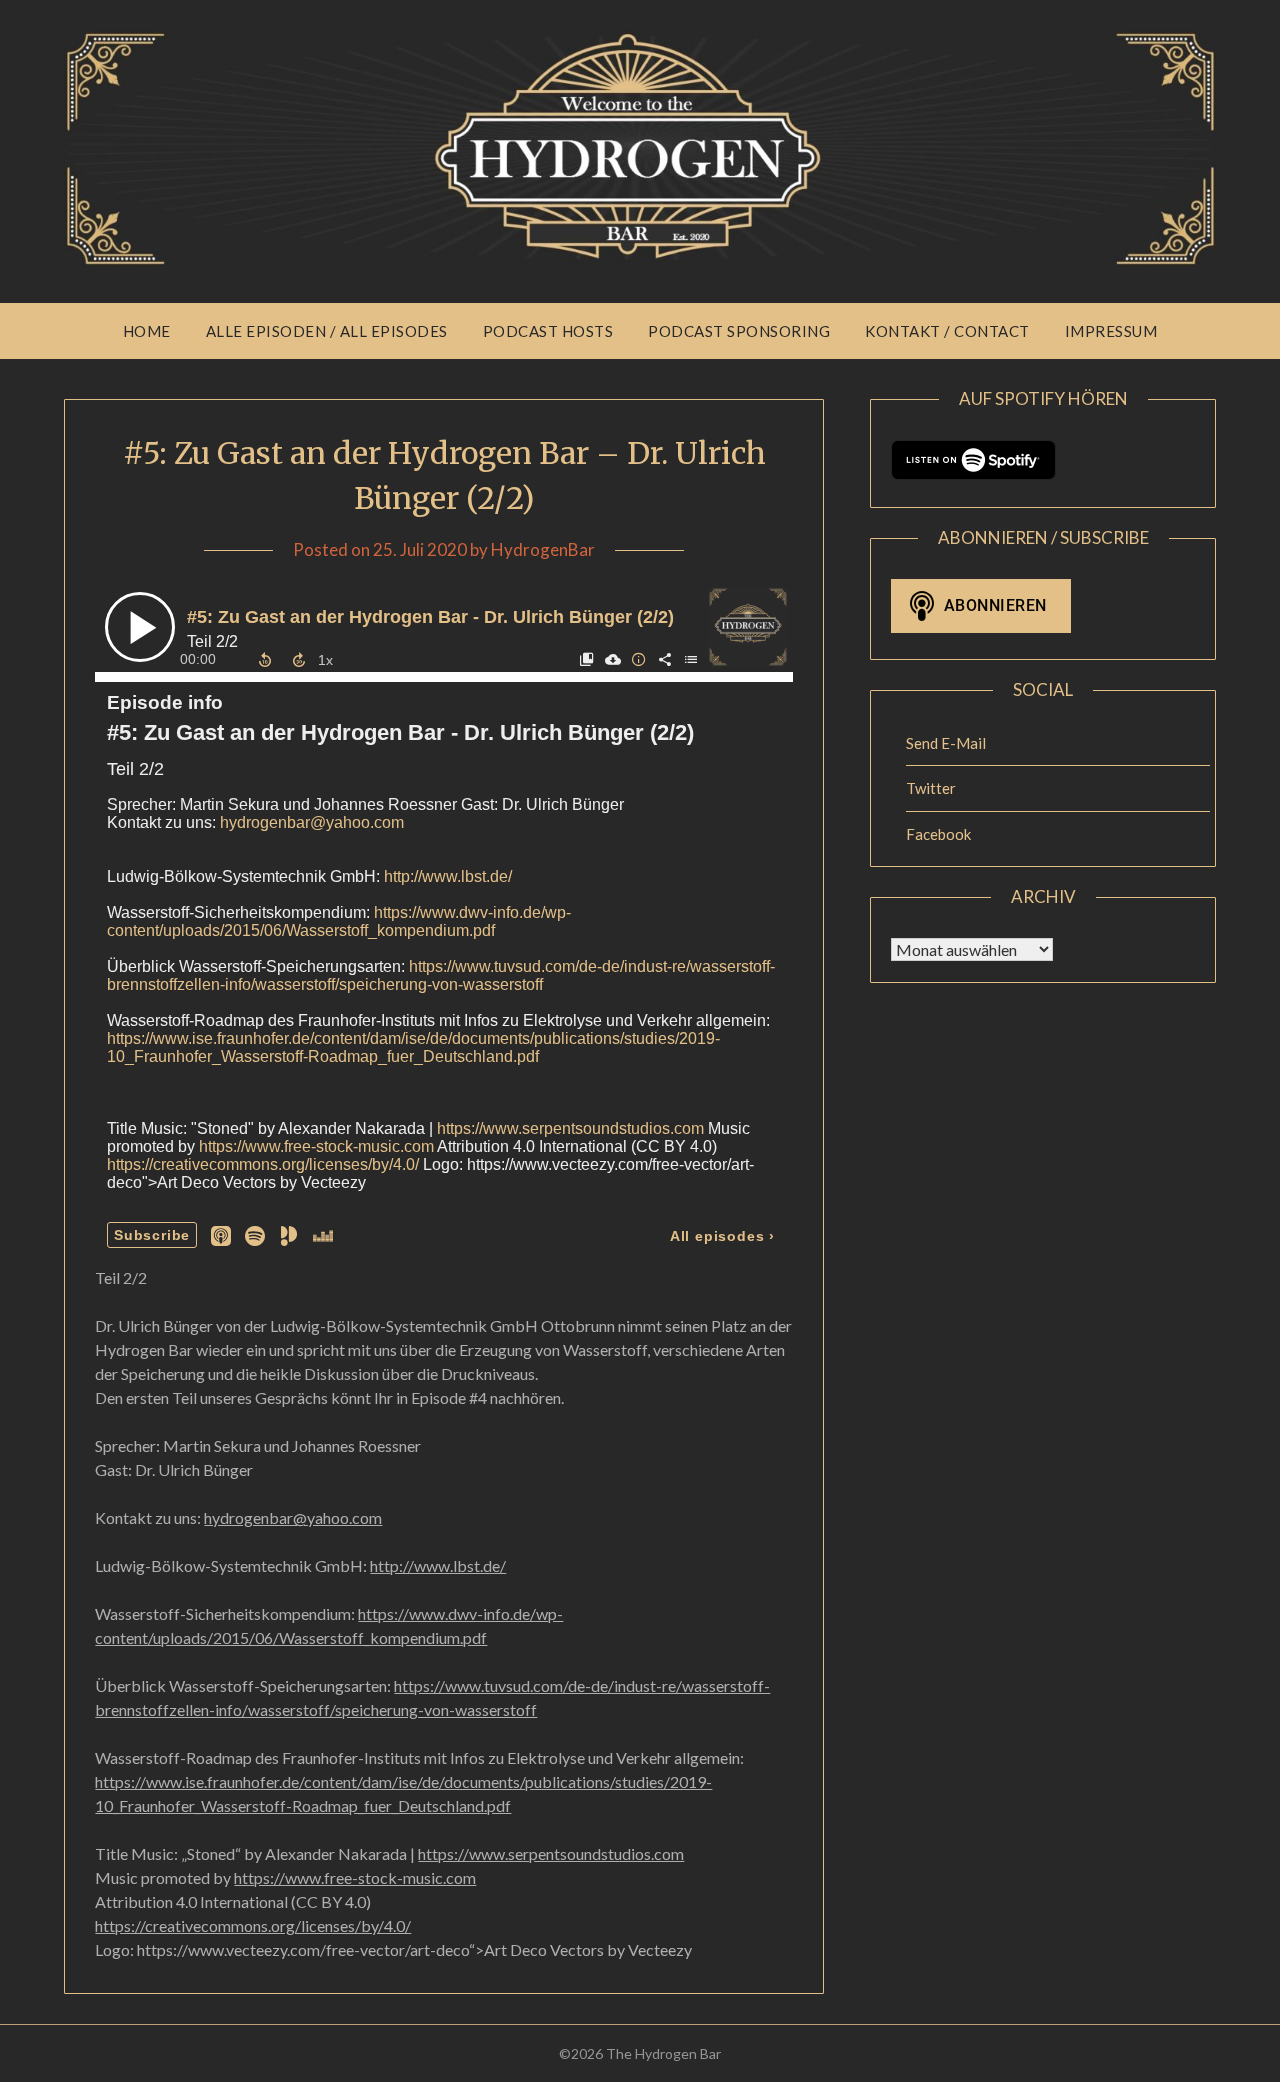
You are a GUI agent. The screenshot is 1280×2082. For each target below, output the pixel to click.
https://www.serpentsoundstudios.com (551, 1853)
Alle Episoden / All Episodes (327, 331)
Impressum (1111, 331)
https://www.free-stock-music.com (355, 1877)
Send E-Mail (946, 743)
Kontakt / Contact (947, 331)
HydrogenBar (543, 549)
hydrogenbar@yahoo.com (293, 1517)
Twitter (931, 788)
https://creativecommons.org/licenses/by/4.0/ (253, 1925)
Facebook (938, 834)
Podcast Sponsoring (739, 331)
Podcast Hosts (548, 331)
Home (147, 331)
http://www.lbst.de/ (438, 1565)
